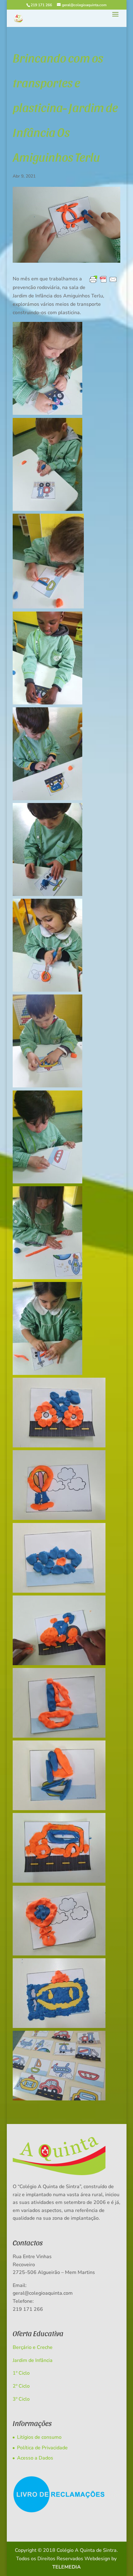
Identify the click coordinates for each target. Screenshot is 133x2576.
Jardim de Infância (33, 2360)
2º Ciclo (21, 2386)
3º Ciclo (21, 2399)
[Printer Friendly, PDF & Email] (103, 280)
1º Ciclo (21, 2373)
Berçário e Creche (33, 2347)
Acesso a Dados (35, 2458)
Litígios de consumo (39, 2437)
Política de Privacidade (42, 2448)
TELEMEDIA (66, 2567)
